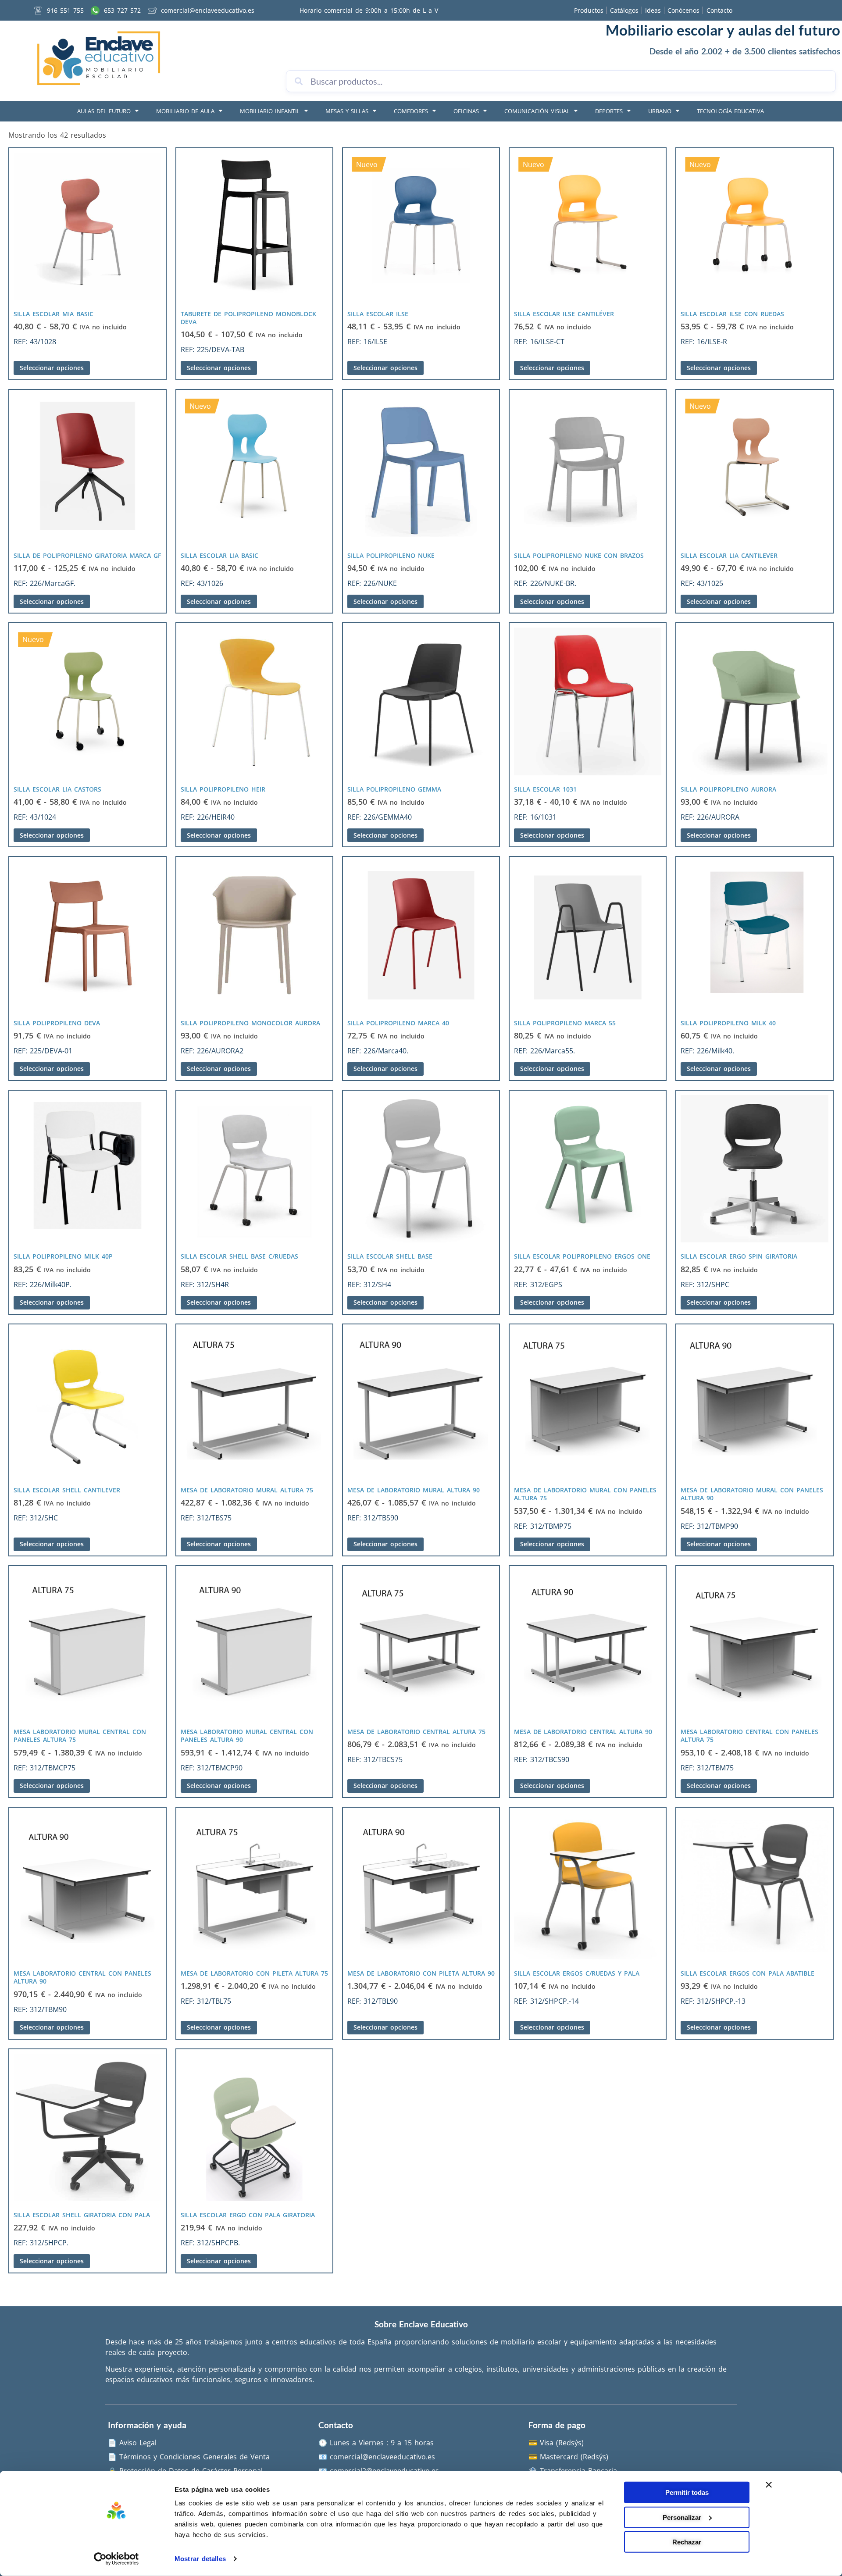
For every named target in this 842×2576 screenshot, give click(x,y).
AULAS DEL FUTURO (104, 111)
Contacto (719, 10)
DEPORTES (609, 111)
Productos (589, 10)
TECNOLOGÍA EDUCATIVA (730, 111)
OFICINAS (466, 111)
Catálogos (624, 10)
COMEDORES (411, 111)
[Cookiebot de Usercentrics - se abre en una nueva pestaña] (116, 2559)
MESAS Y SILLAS (347, 111)
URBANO (660, 111)
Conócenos (683, 10)
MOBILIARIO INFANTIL (270, 111)
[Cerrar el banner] (769, 2485)
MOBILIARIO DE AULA (185, 111)
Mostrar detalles (200, 2559)
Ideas (653, 10)
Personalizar (682, 2517)
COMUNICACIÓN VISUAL (537, 111)
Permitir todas (687, 2492)
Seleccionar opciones (52, 368)
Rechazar (687, 2542)
